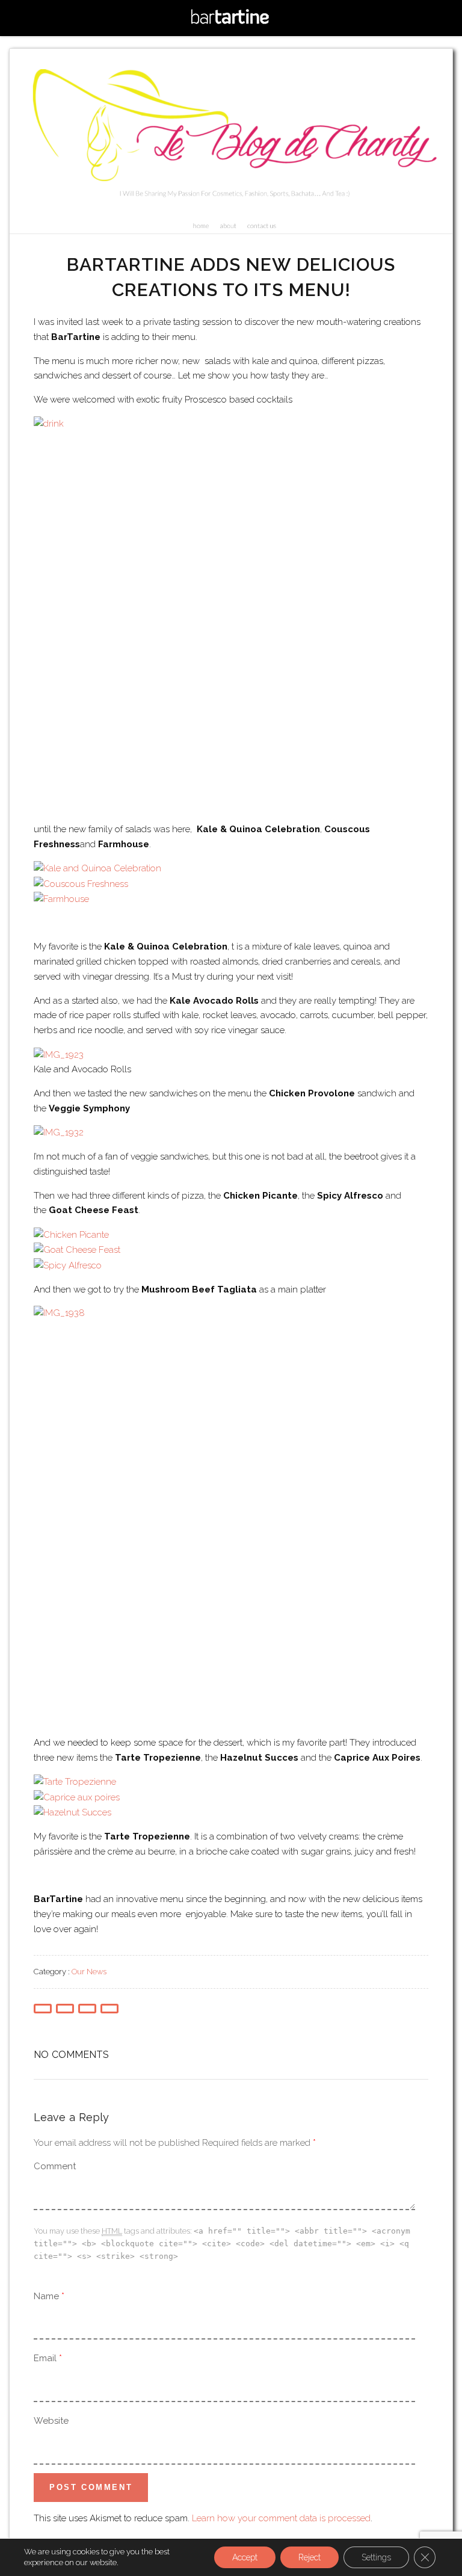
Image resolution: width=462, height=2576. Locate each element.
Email (45, 2358)
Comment (55, 2166)
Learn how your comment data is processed (281, 2518)
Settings (376, 2557)
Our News (89, 1972)
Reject (310, 2557)
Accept (245, 2557)
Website (51, 2421)
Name (46, 2296)
